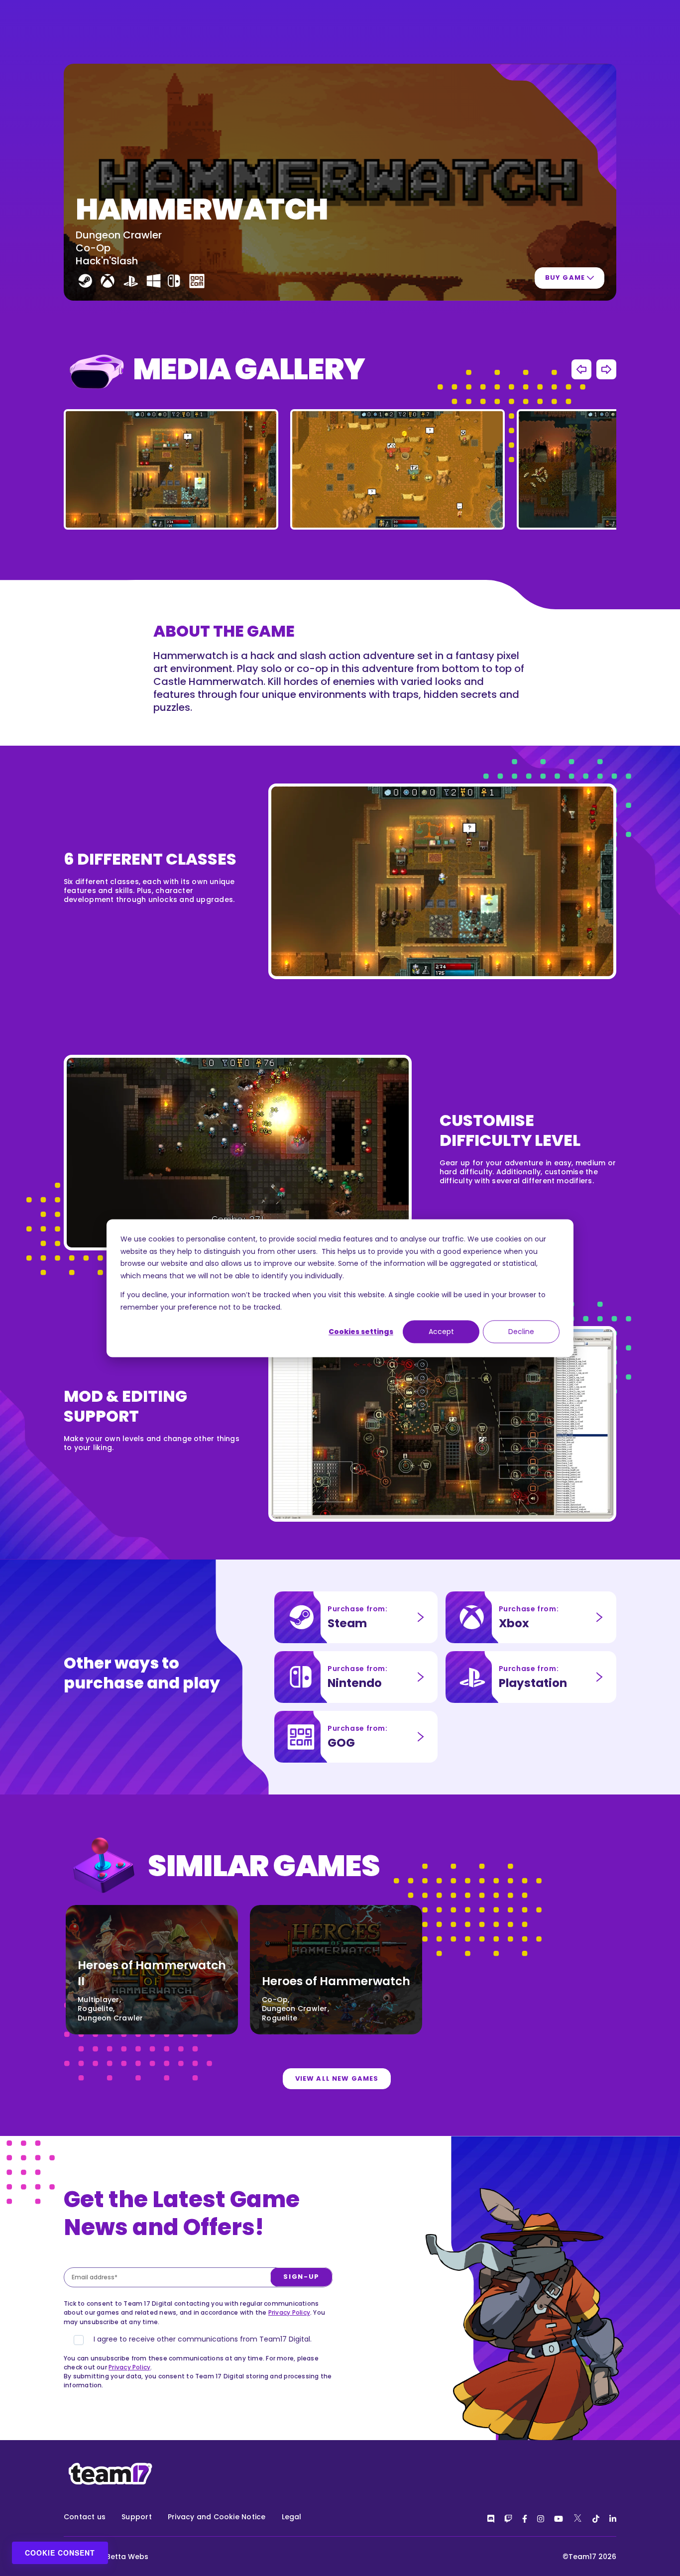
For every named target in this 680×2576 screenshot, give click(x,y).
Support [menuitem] (137, 2517)
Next (606, 369)
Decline (521, 1332)
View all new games (337, 2078)
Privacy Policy (289, 2312)
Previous (581, 369)
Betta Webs (127, 2557)
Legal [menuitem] (292, 2517)
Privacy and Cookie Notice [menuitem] (217, 2517)
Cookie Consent (60, 2553)
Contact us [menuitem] (85, 2517)
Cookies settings (361, 1332)
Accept (441, 1332)
